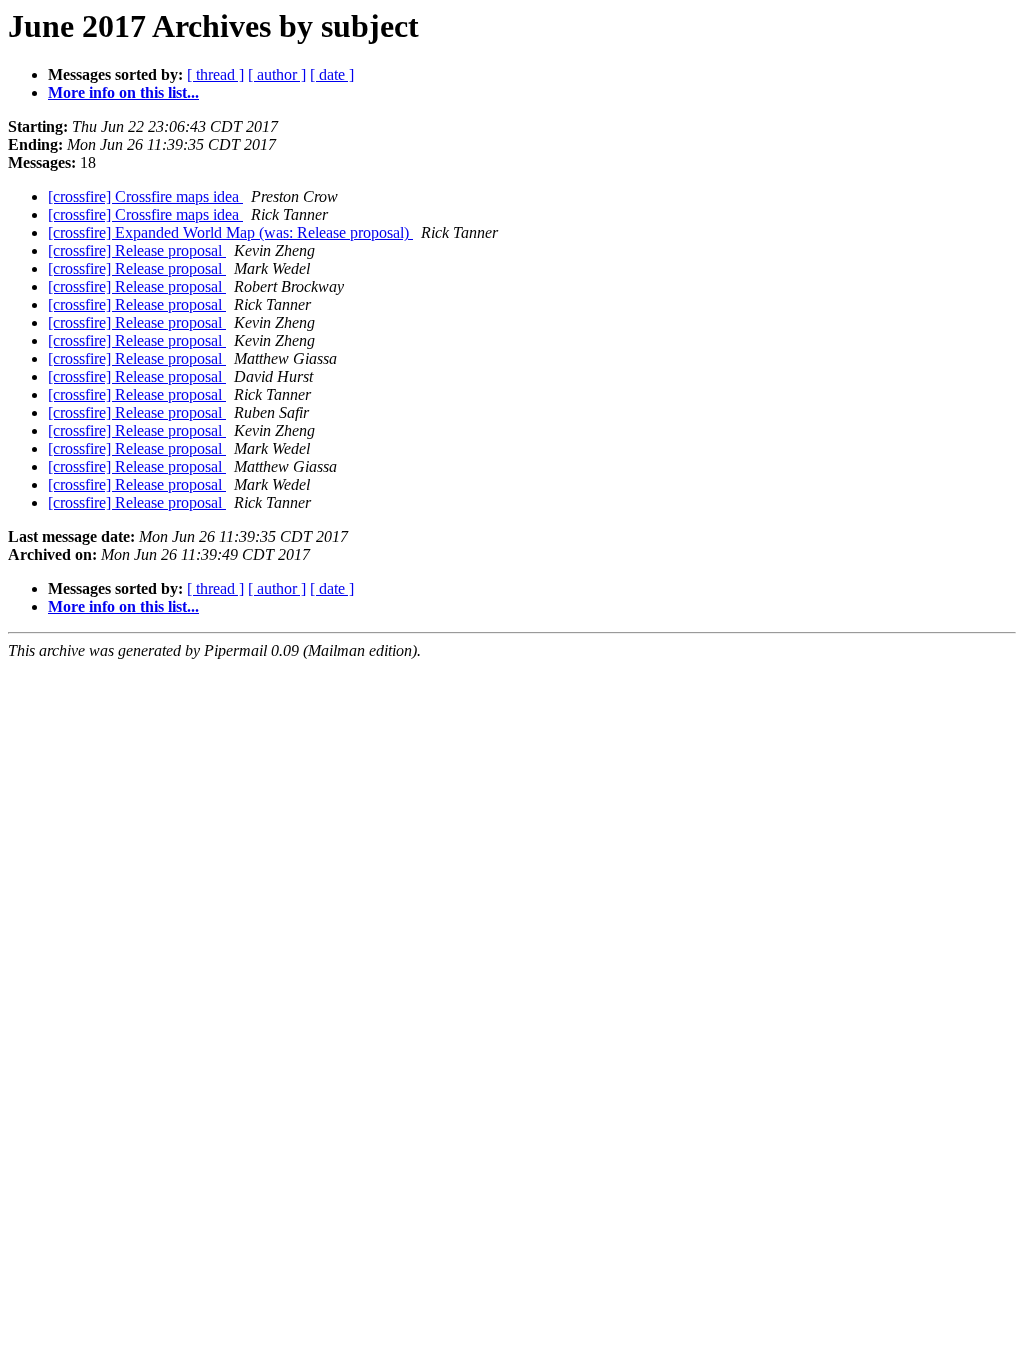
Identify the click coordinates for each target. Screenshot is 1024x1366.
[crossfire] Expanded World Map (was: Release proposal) (230, 232)
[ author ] (277, 74)
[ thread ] (215, 74)
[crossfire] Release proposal (137, 250)
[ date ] (332, 74)
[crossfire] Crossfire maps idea (145, 196)
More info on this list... (123, 92)
